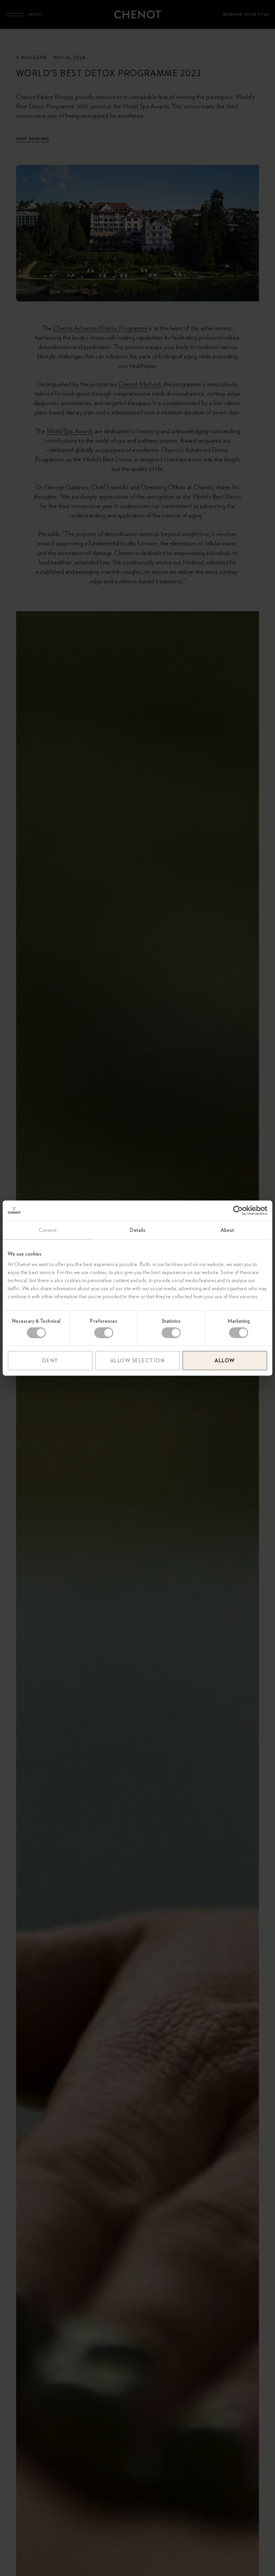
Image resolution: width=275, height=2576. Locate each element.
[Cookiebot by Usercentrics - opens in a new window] (238, 1210)
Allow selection (138, 1361)
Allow (225, 1361)
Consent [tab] (48, 1230)
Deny (50, 1361)
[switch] (104, 1332)
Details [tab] (137, 1230)
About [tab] (227, 1230)
